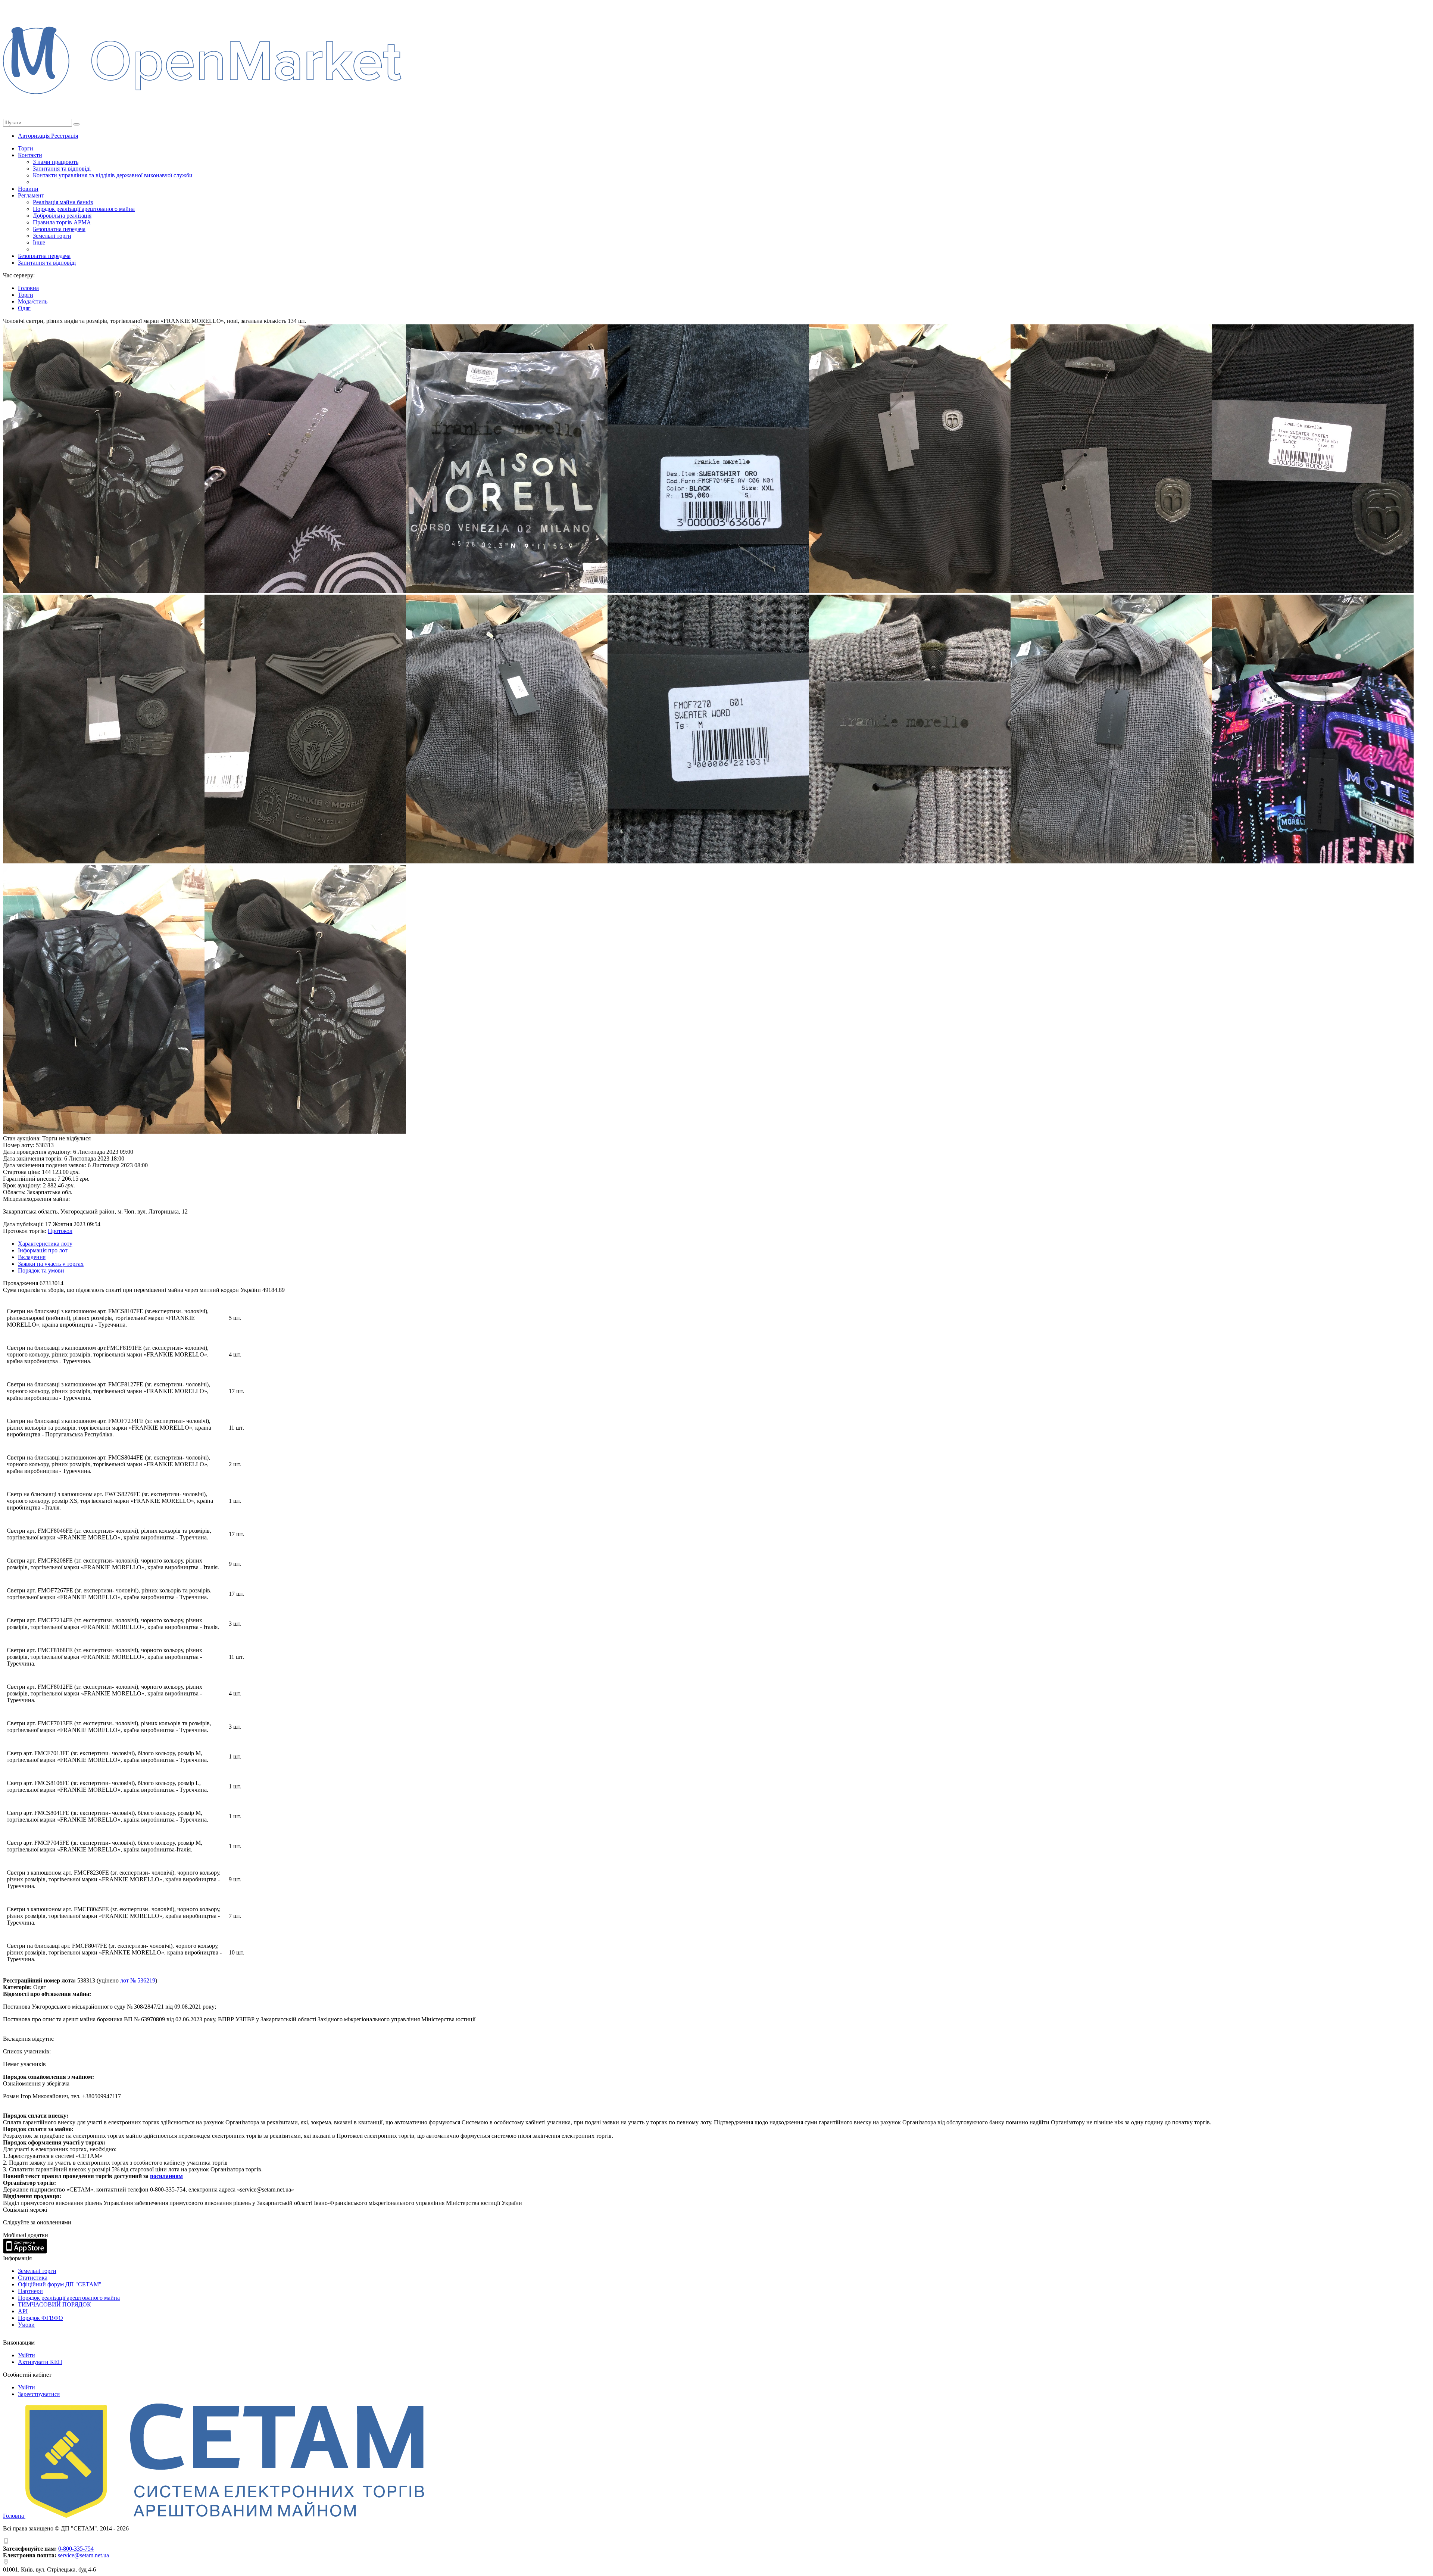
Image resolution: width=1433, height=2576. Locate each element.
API (23, 2311)
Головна (14, 2516)
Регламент (31, 195)
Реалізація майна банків (63, 202)
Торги (26, 148)
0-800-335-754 (76, 2549)
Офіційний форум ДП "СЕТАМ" (60, 2284)
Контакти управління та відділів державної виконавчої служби (113, 175)
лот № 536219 (138, 1980)
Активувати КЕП (40, 2362)
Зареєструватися (39, 2394)
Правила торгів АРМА (62, 222)
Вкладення (32, 1257)
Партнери (30, 2291)
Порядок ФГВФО (40, 2318)
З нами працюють (56, 162)
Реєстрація (65, 136)
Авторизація (35, 136)
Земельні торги (52, 236)
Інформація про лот (43, 1250)
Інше (39, 242)
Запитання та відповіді (62, 169)
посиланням (166, 2176)
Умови (26, 2325)
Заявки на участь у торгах (51, 1264)
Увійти (26, 2355)
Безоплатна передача (59, 229)
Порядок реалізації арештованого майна (84, 209)
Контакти (30, 155)
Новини (28, 189)
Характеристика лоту (45, 1244)
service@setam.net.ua (83, 2555)
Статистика (33, 2278)
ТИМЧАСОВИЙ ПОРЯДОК (54, 2304)
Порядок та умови (41, 1270)
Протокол (60, 1231)
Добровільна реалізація (62, 216)
